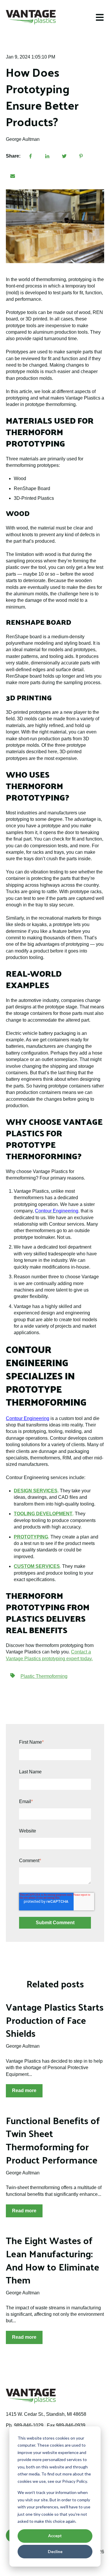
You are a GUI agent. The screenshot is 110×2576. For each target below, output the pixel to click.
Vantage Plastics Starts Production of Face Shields (55, 2020)
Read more (24, 2090)
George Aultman (23, 139)
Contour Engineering (28, 1418)
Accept (55, 2536)
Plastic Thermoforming (44, 1676)
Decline (55, 2551)
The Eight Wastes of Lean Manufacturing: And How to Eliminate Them (53, 2260)
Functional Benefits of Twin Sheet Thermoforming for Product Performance (53, 2140)
